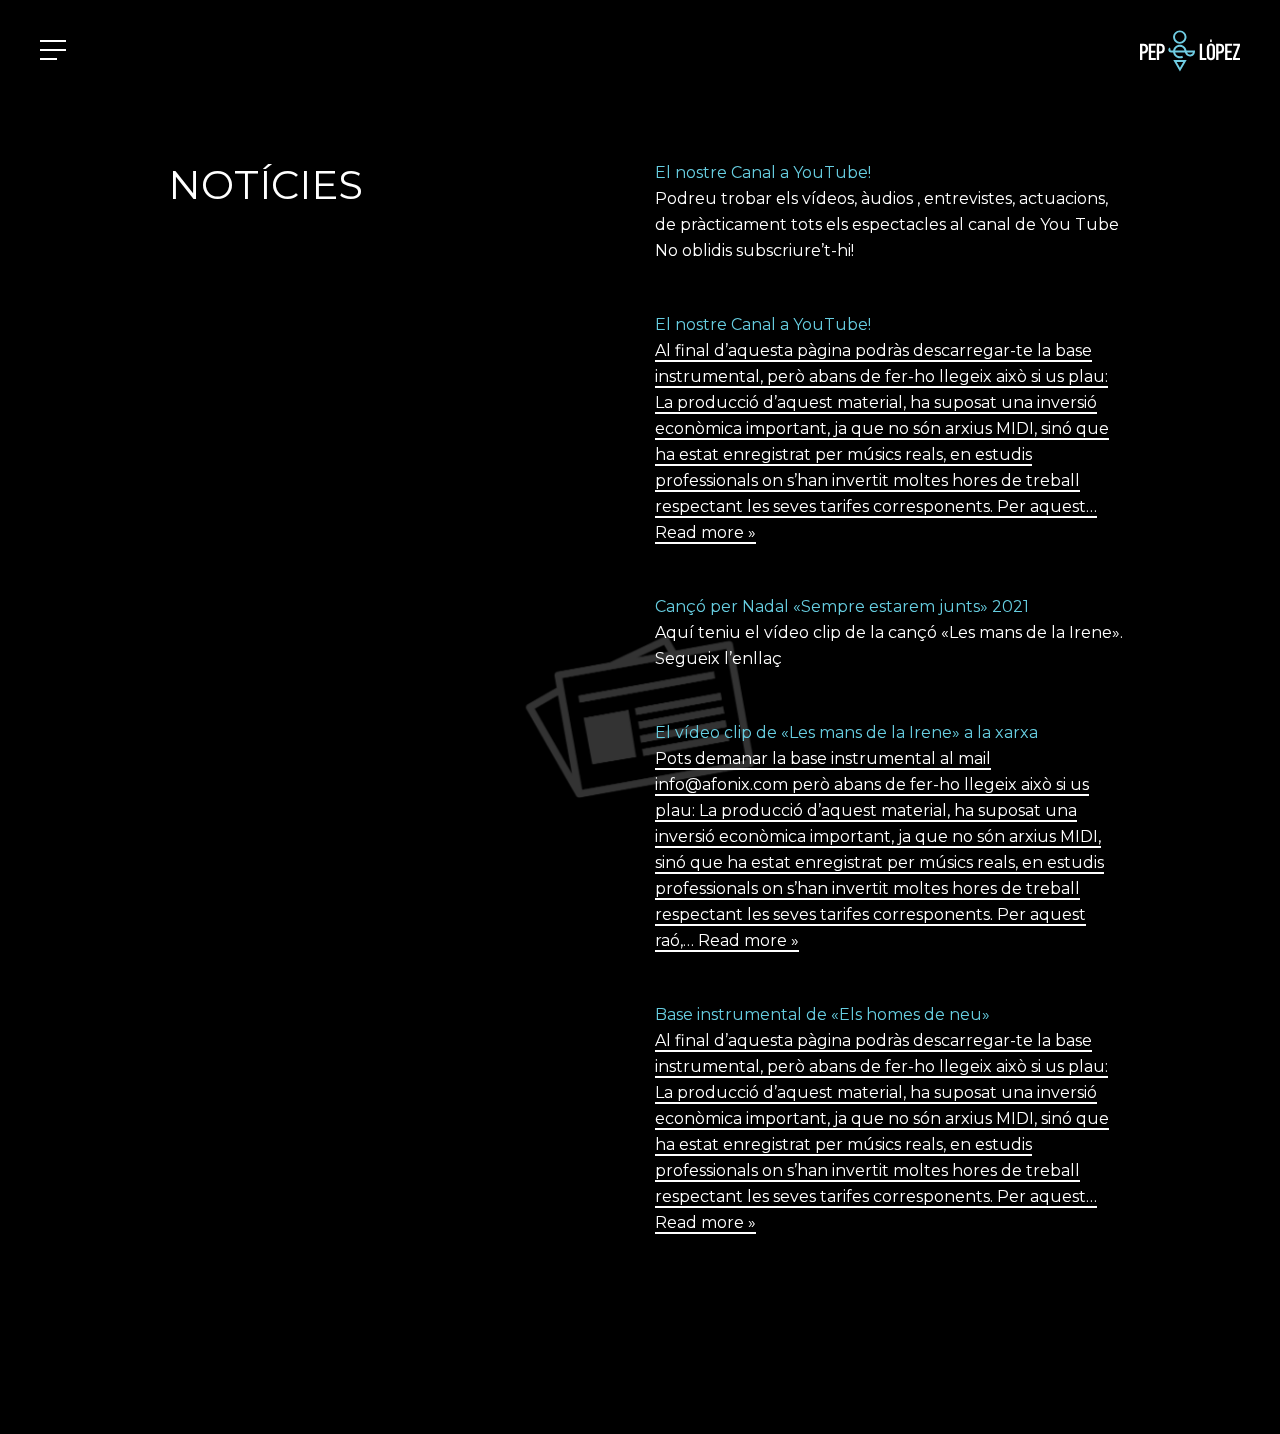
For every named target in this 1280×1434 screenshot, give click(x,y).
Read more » (705, 532)
